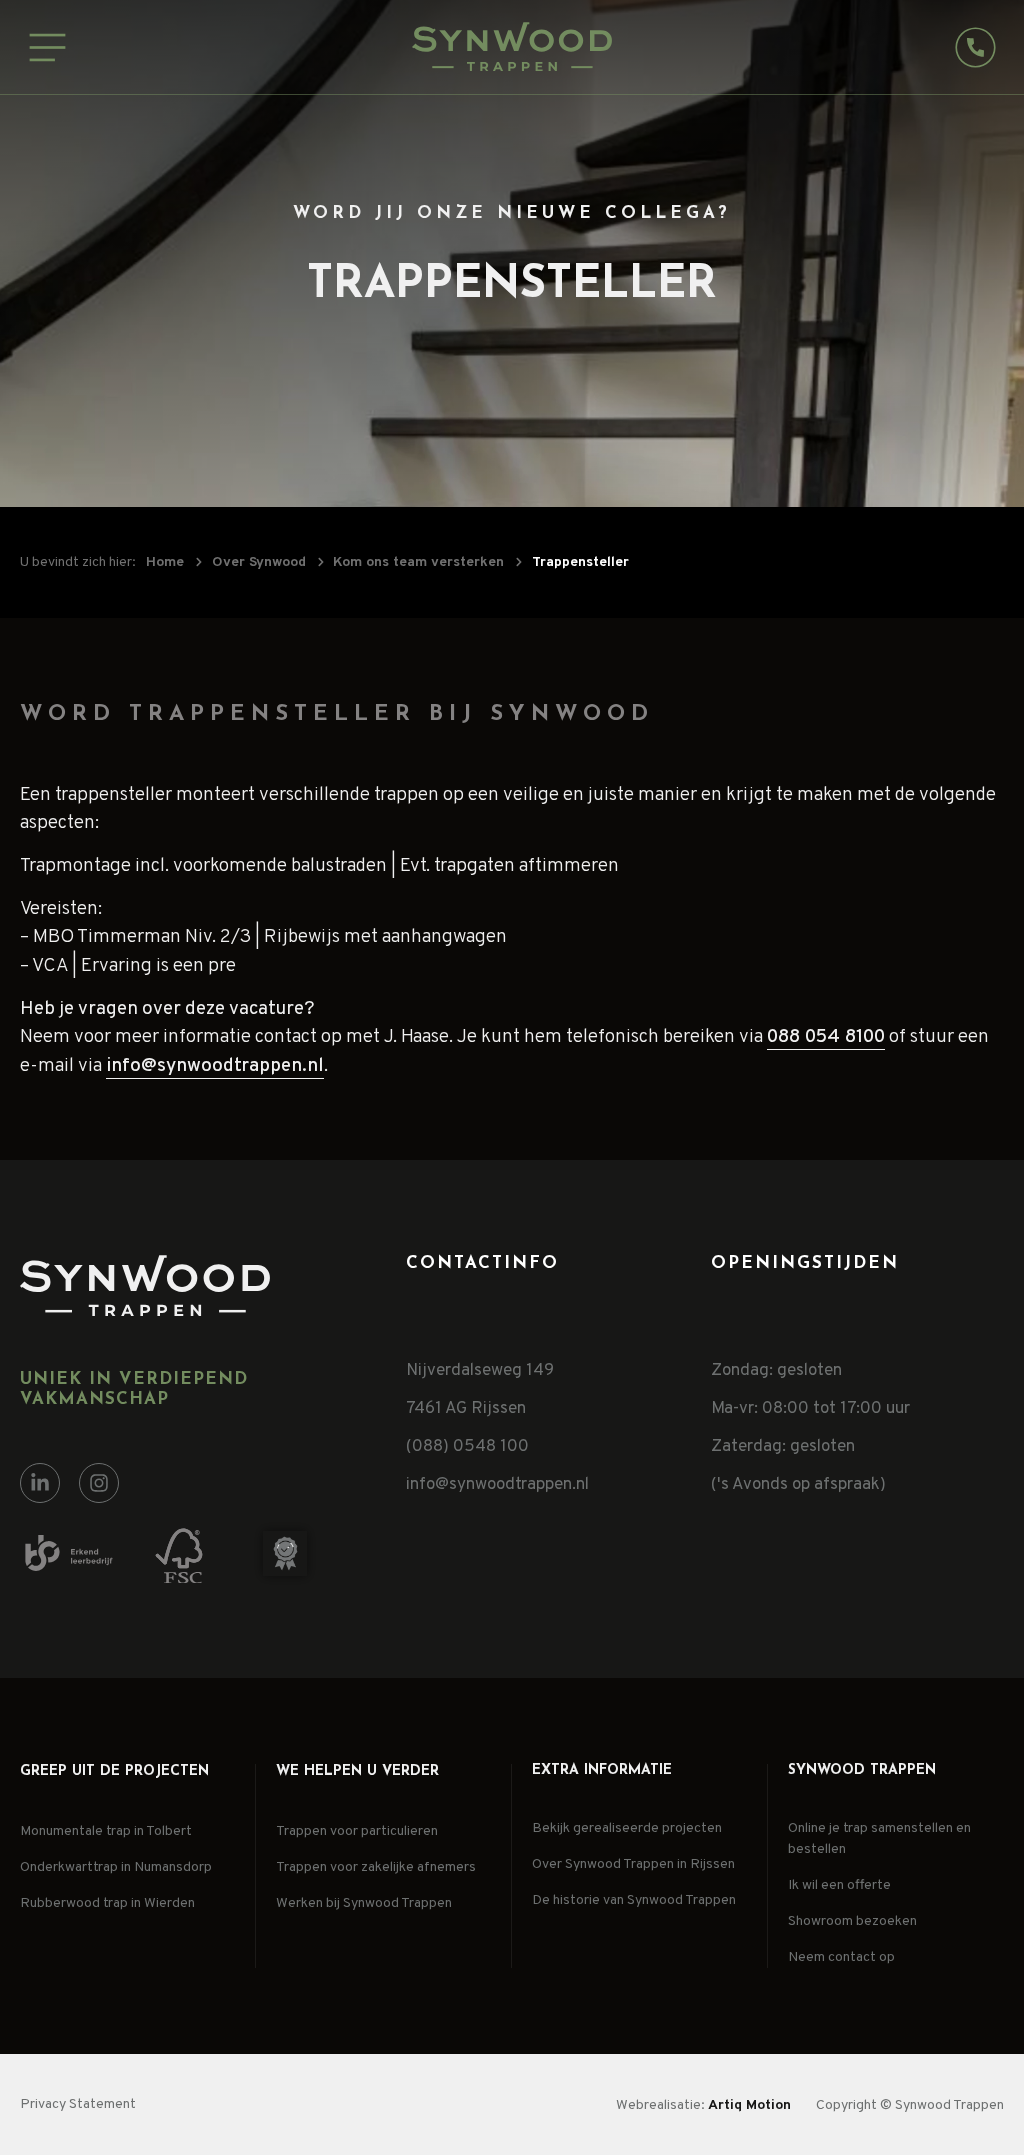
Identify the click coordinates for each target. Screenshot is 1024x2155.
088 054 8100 (826, 1037)
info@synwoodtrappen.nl (215, 1066)
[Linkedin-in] (40, 1483)
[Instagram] (99, 1483)
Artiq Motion (749, 2105)
